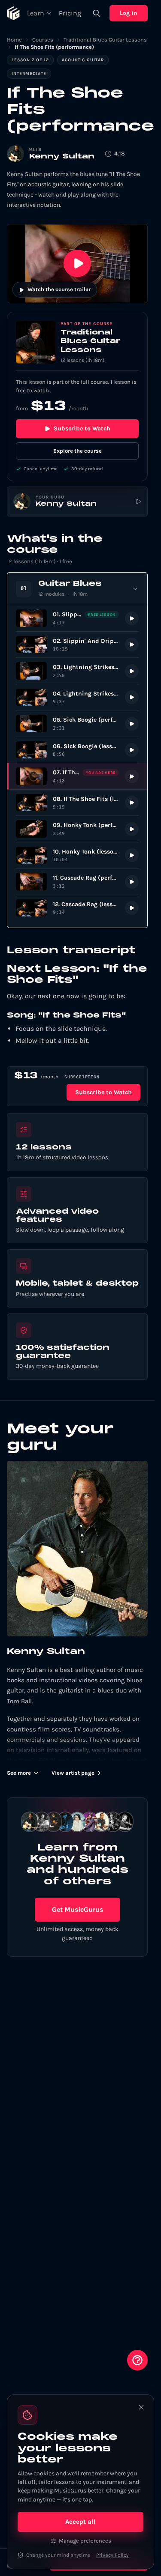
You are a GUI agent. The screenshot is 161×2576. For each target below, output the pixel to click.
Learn (36, 13)
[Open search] (97, 13)
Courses (43, 40)
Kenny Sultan (62, 157)
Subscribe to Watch (82, 428)
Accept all (80, 2522)
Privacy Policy (112, 2555)
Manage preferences (85, 2541)
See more (19, 1773)
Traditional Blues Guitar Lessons (105, 40)
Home (14, 40)
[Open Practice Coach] (137, 2360)
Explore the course (77, 451)
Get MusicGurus (77, 1909)
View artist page (73, 1773)
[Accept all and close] (141, 2407)
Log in (129, 13)
